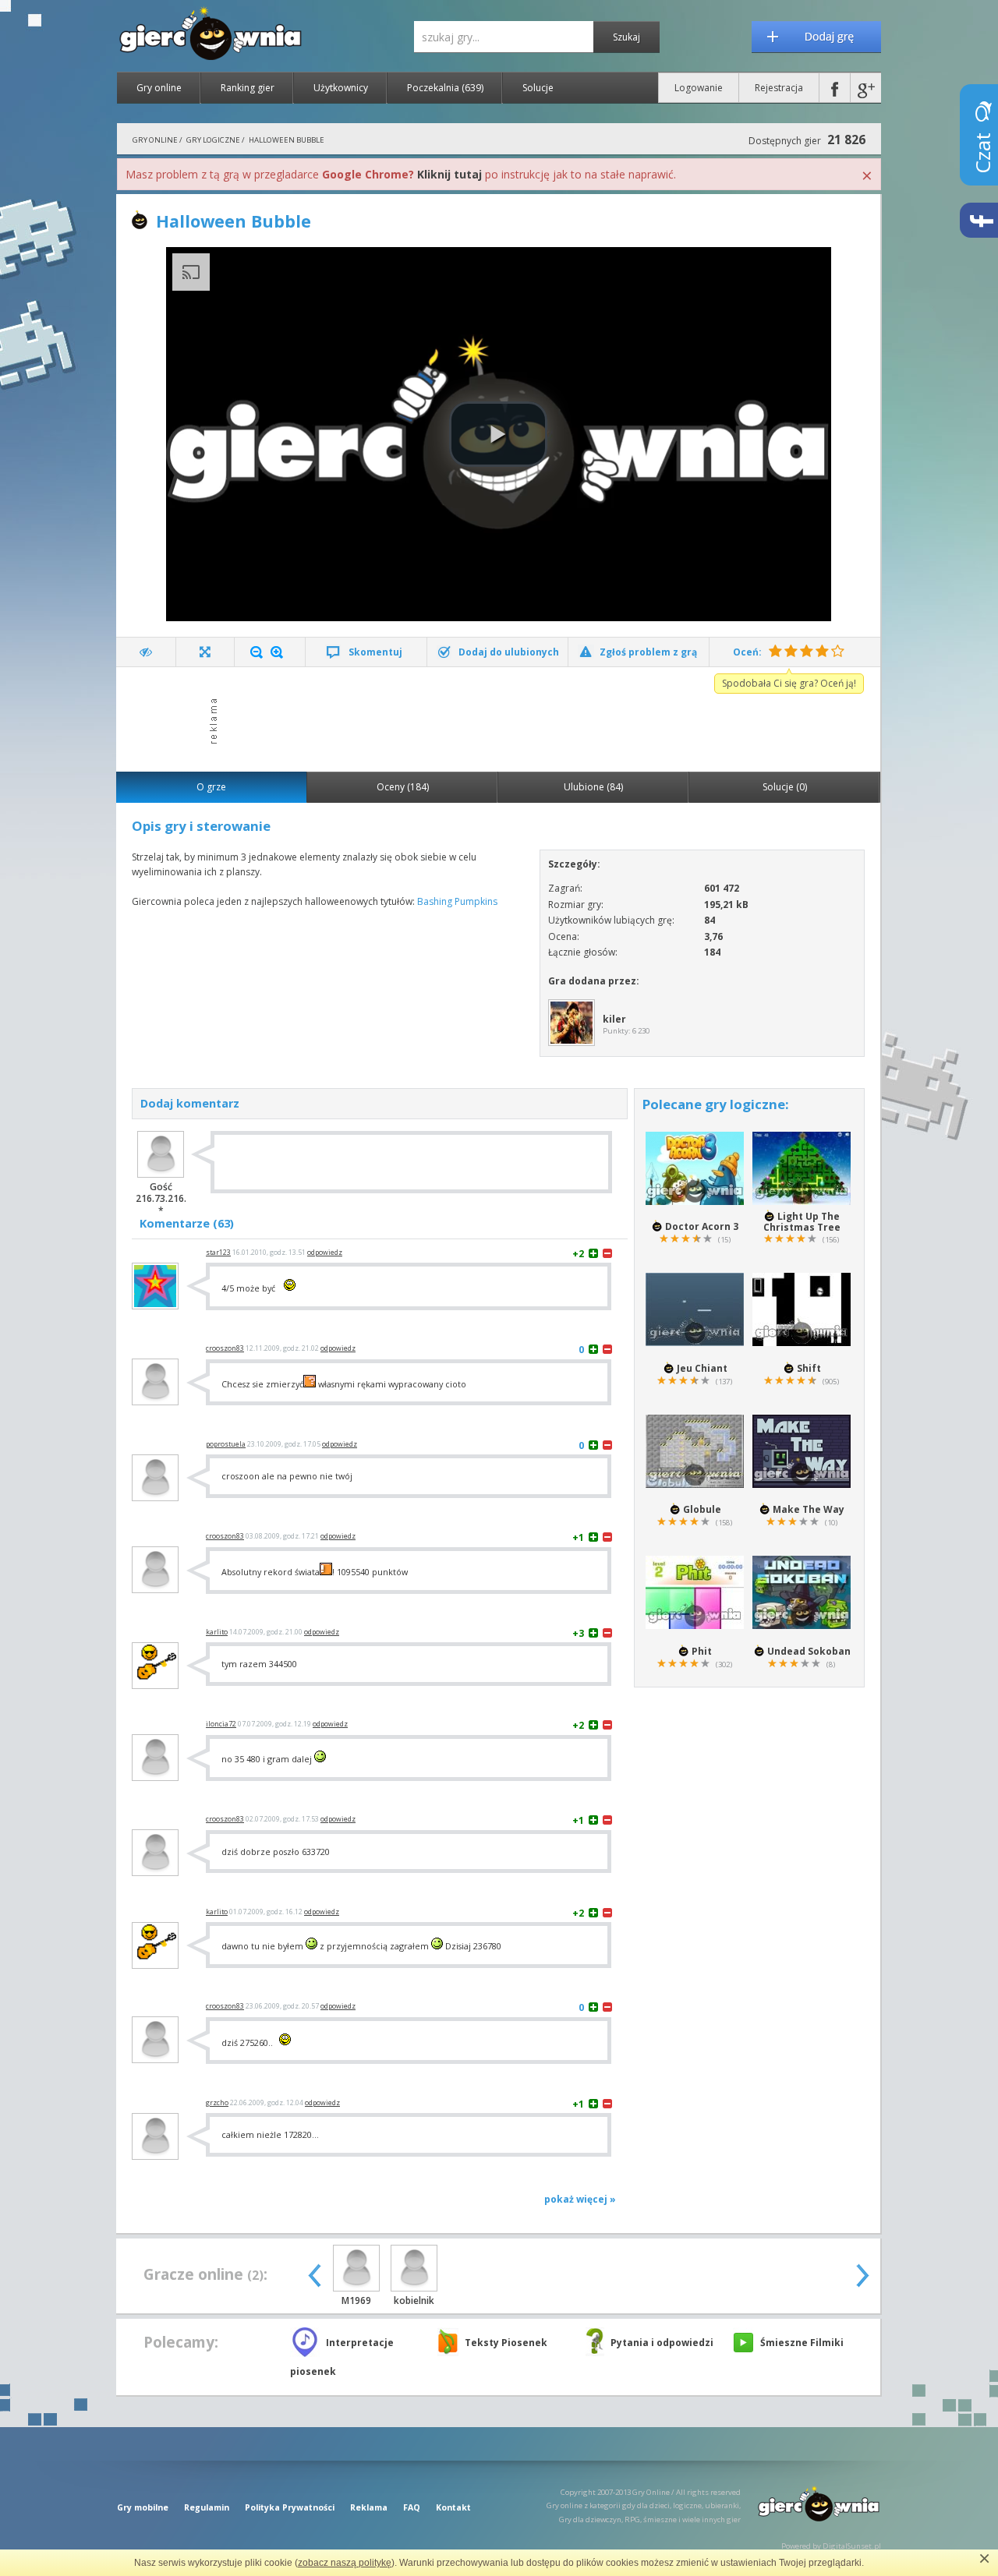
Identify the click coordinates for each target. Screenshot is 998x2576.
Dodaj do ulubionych (509, 652)
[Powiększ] (277, 652)
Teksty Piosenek (506, 2343)
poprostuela (226, 1444)
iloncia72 (221, 1724)
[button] (498, 434)
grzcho (217, 2103)
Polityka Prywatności (290, 2507)
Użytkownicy (341, 88)
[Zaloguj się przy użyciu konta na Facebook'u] (835, 88)
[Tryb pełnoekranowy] (205, 652)
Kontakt (453, 2507)
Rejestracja (779, 88)
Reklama (369, 2507)
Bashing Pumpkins (457, 901)
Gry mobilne (143, 2507)
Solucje (538, 88)
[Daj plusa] (593, 1253)
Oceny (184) (403, 787)
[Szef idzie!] (146, 652)
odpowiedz (325, 1253)
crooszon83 (225, 1348)
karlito (217, 1632)
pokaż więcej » (580, 2199)
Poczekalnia (445, 88)
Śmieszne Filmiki (802, 2343)
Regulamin (207, 2507)
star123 (218, 1253)
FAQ (412, 2507)
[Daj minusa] (607, 1253)
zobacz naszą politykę (345, 2563)
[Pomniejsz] (257, 652)
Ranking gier (248, 88)
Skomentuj (375, 652)
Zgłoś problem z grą (648, 652)
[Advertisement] (503, 718)
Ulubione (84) (593, 787)
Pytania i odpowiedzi (662, 2343)
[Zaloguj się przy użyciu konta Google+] (866, 88)
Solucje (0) (785, 787)
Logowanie (699, 88)
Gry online (159, 88)
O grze (211, 787)
